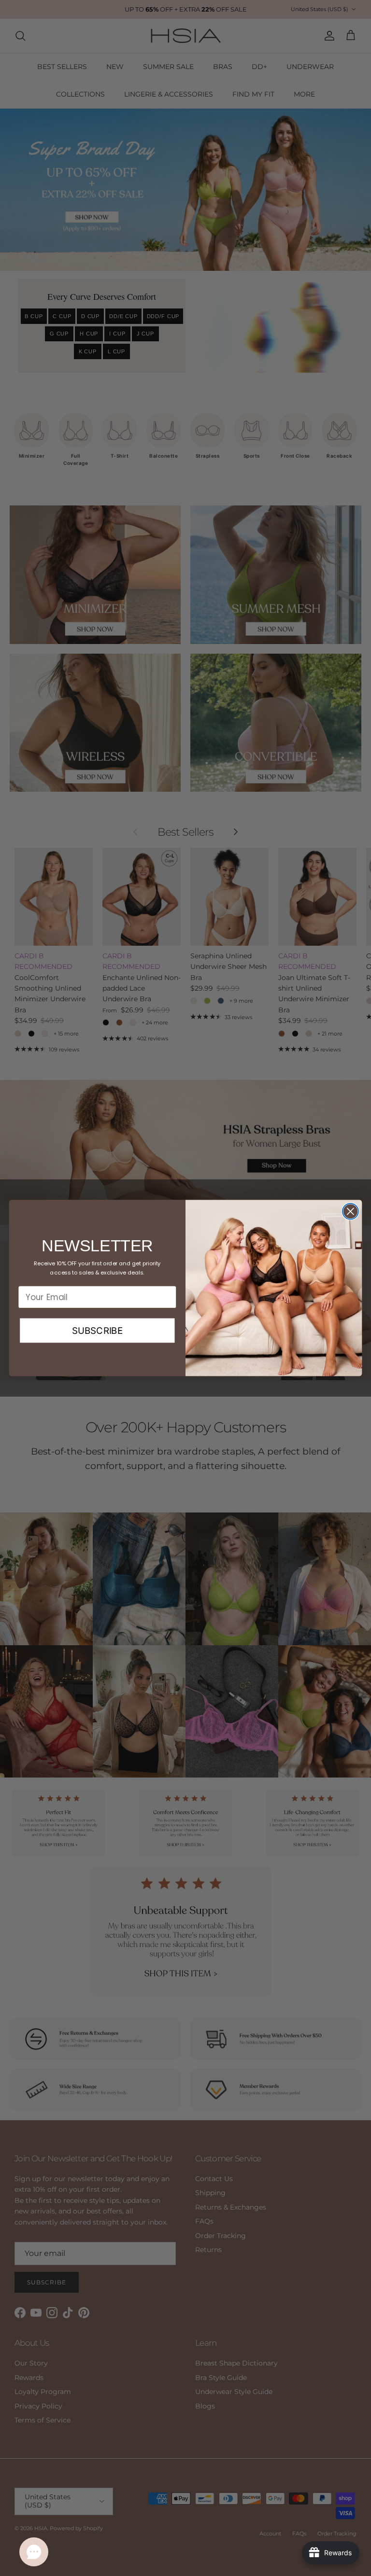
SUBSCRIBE (97, 1330)
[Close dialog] (350, 1211)
